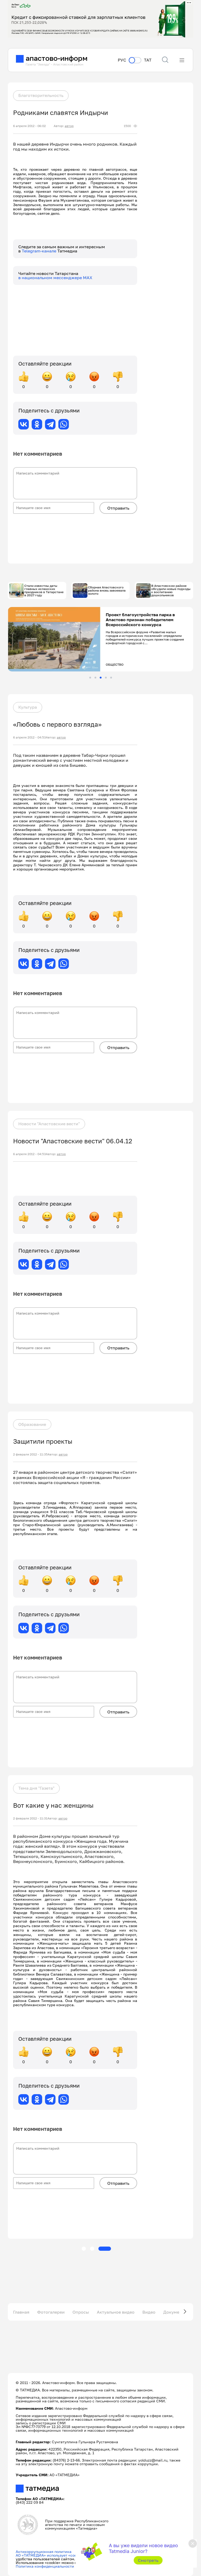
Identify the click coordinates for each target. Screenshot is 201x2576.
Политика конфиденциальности (45, 2566)
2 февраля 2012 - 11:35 (30, 1454)
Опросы (81, 2312)
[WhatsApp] (64, 424)
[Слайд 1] (90, 678)
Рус (122, 60)
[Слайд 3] (101, 678)
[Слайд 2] (95, 678)
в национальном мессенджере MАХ (55, 278)
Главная (21, 2312)
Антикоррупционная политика (44, 2552)
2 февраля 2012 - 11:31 (30, 1818)
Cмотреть (148, 2560)
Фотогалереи (51, 2312)
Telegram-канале (40, 251)
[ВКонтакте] (24, 424)
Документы (175, 2312)
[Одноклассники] (37, 424)
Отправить (118, 508)
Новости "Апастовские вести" (49, 1124)
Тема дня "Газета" (36, 1788)
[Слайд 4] (106, 678)
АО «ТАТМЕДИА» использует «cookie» (50, 2555)
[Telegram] (50, 424)
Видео (149, 2312)
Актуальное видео (116, 2312)
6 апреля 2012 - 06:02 (29, 126)
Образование (32, 1424)
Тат (148, 60)
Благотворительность (41, 95)
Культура (28, 707)
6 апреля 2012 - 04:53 (29, 737)
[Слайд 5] (111, 678)
